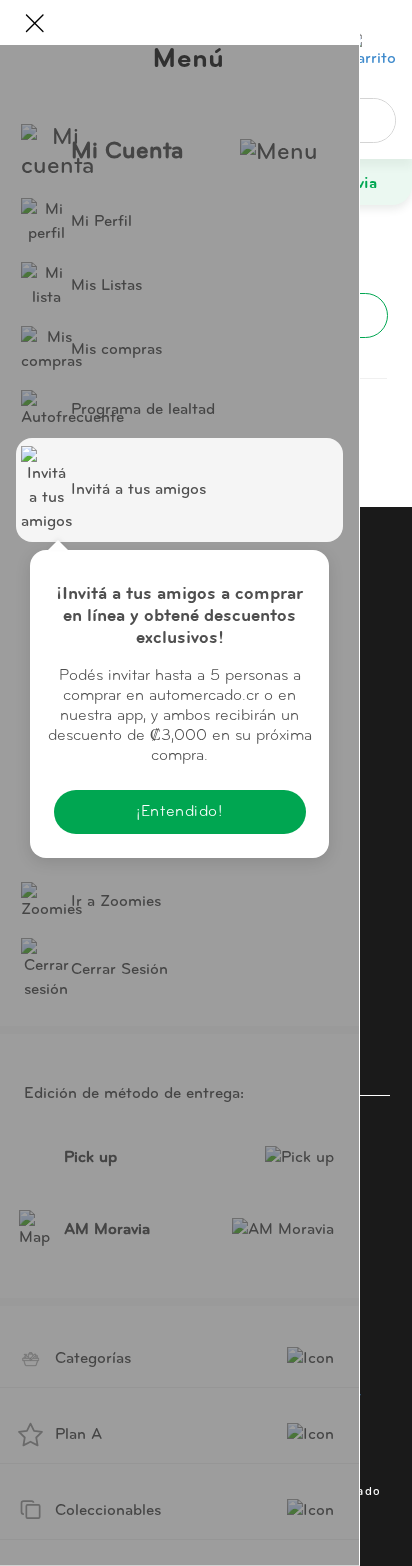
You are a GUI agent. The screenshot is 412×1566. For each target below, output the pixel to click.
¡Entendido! (179, 812)
